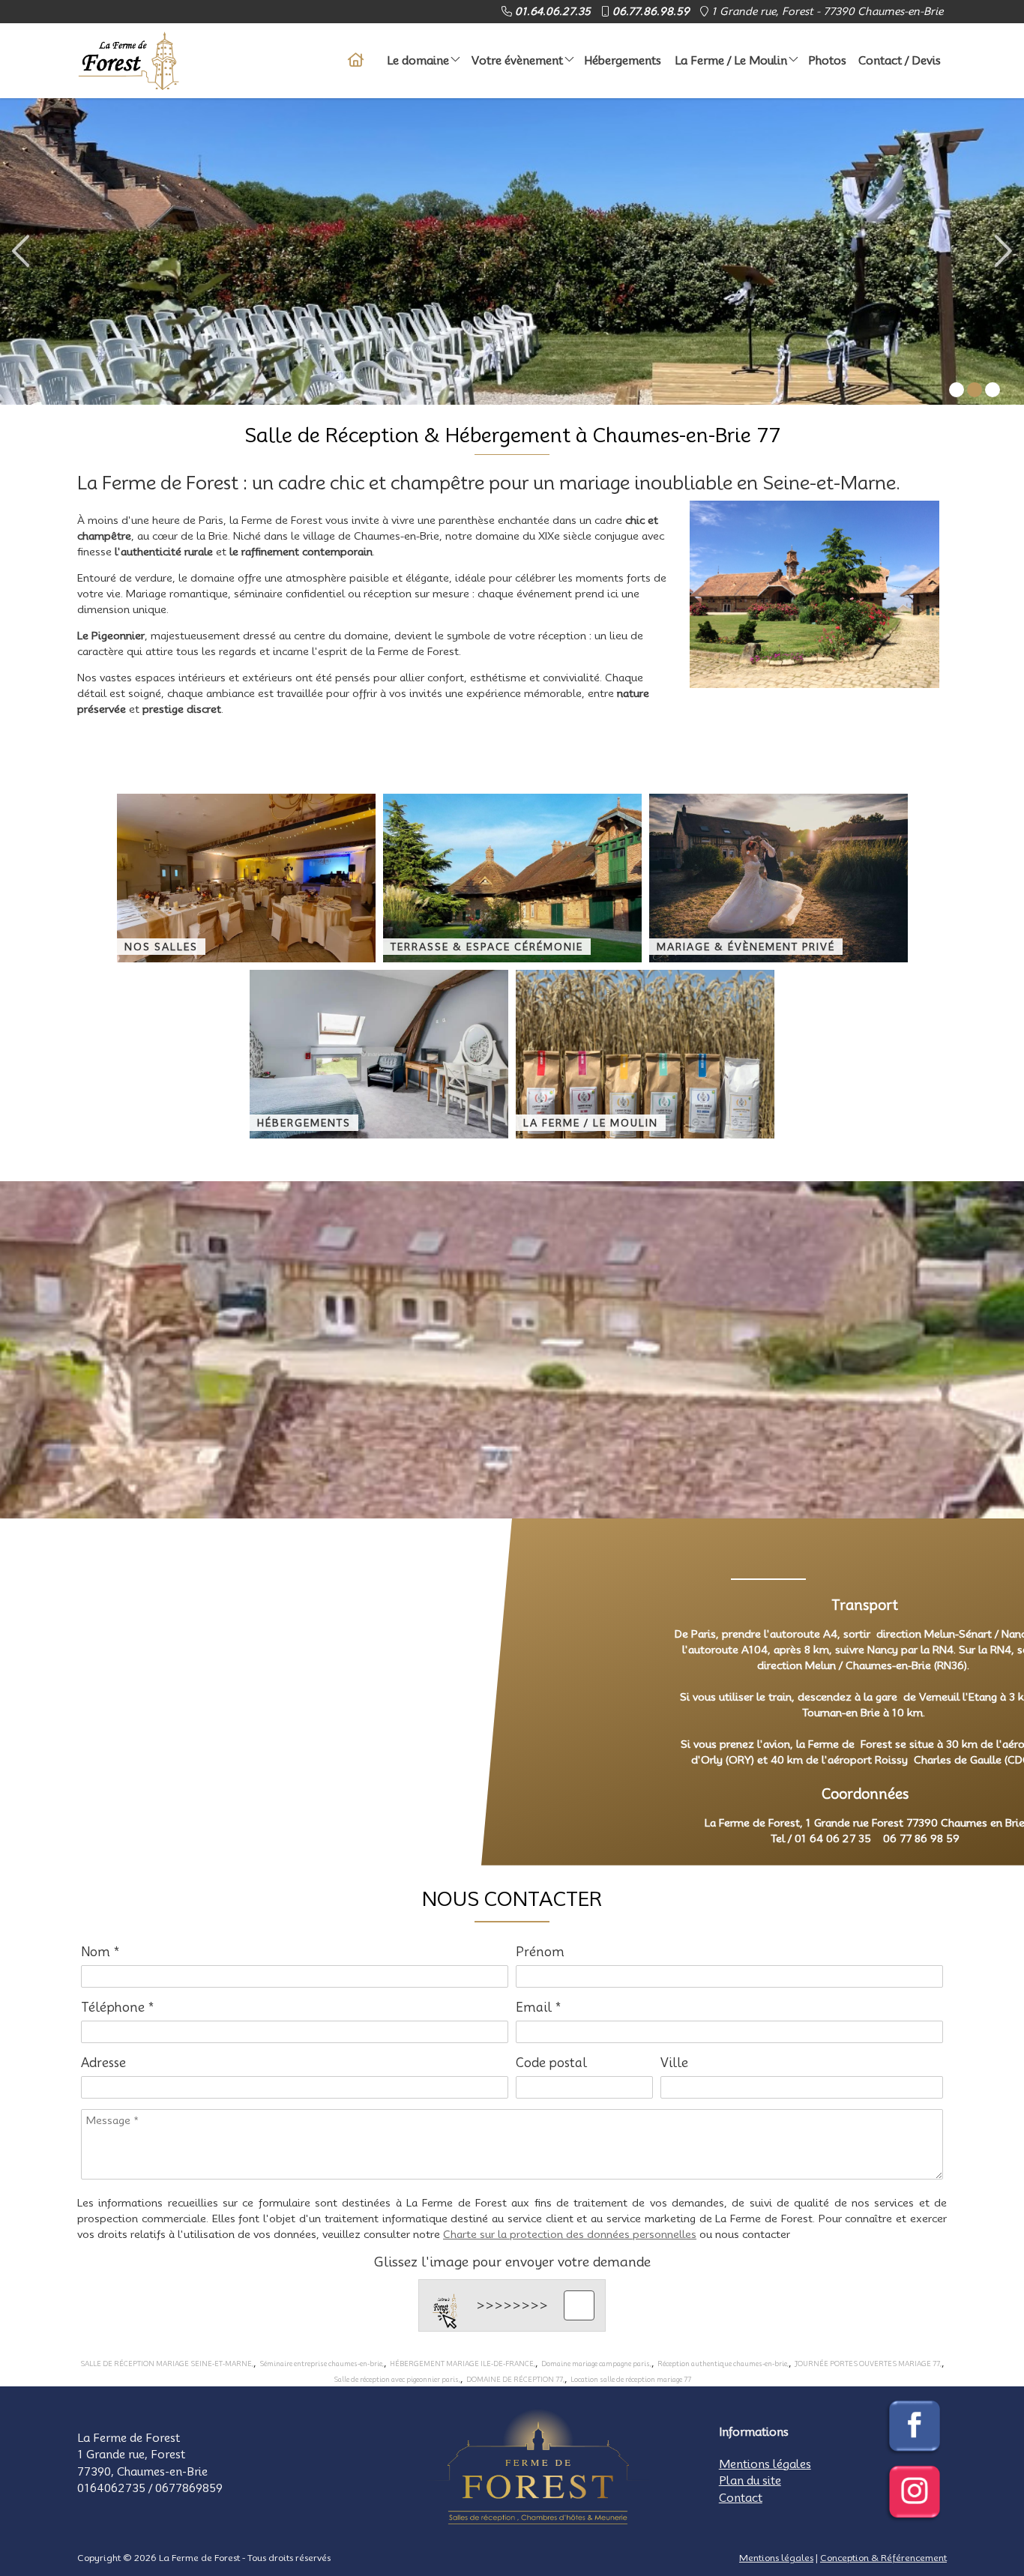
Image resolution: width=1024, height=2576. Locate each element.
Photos (827, 61)
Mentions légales (765, 2464)
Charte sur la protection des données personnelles (570, 2234)
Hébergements (623, 61)
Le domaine (418, 61)
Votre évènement (517, 61)
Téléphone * (118, 2008)
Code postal (551, 2063)
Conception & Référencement (883, 2558)
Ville (674, 2063)
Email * (539, 2008)
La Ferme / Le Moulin (731, 61)
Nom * (100, 1952)
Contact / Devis (900, 61)
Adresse (103, 2063)
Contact (741, 2498)
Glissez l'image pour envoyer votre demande (512, 2262)
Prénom (540, 1952)
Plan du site (750, 2481)
